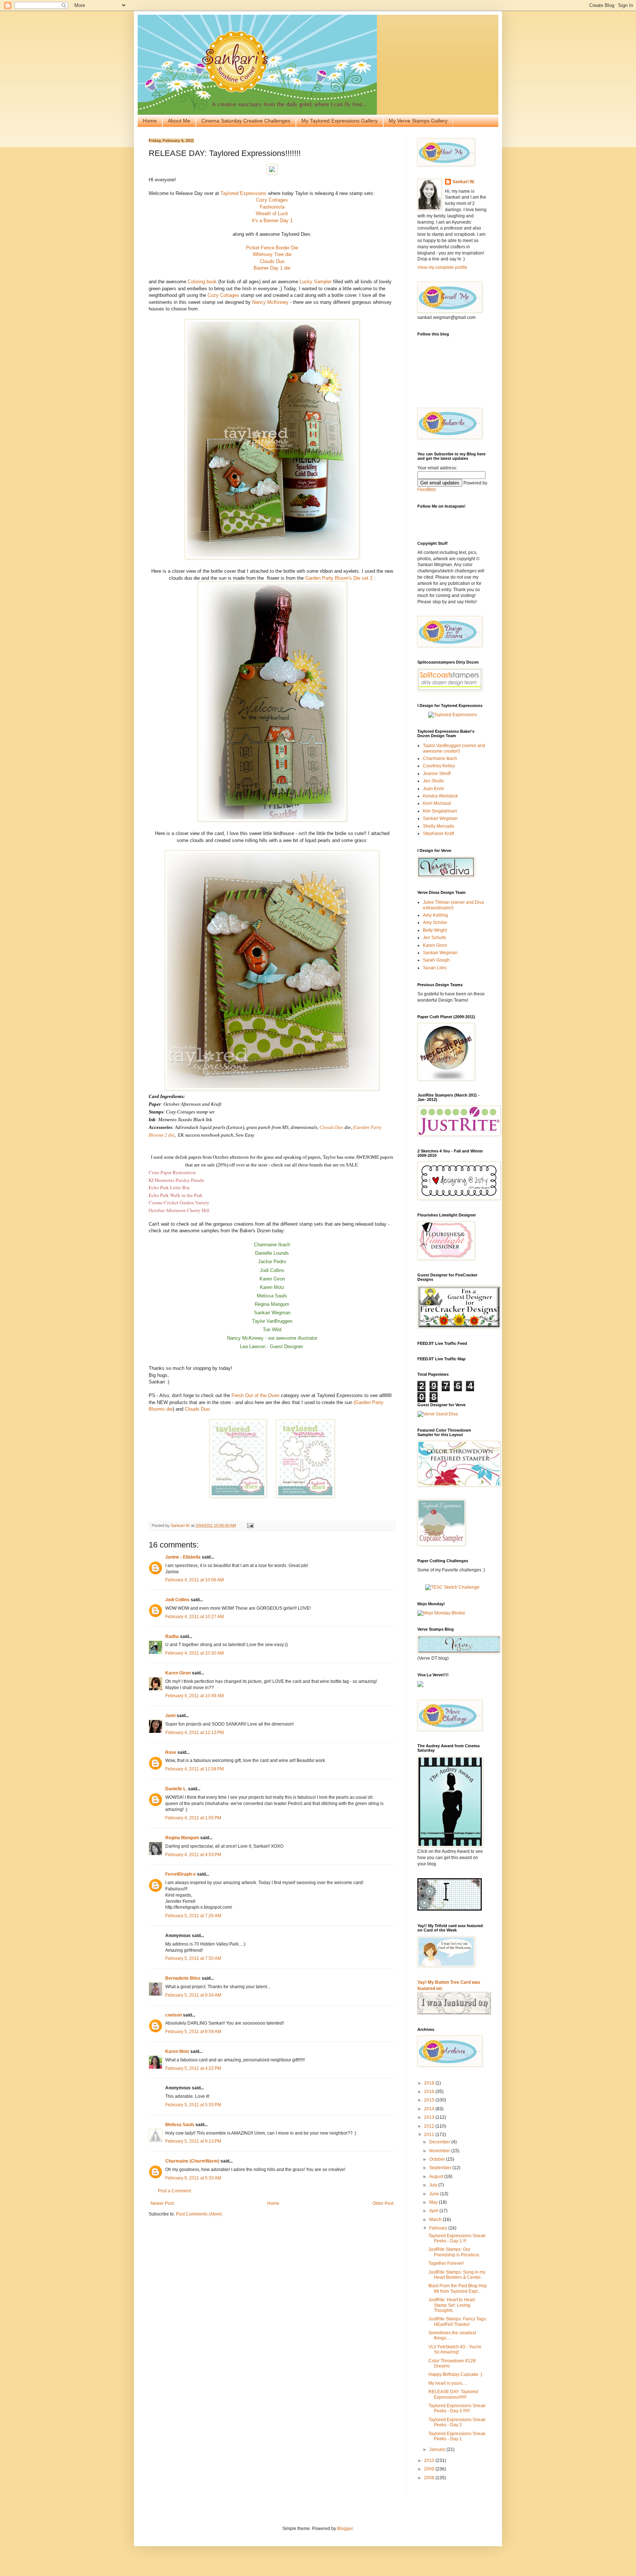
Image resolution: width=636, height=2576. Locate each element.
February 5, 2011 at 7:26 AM (193, 1916)
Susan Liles (435, 968)
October (438, 2159)
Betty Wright (435, 930)
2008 (430, 2478)
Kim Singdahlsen (440, 811)
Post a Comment (174, 2191)
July (434, 2185)
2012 (430, 2126)
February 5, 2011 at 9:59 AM (193, 2032)
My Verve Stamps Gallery (418, 121)
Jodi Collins (177, 1600)
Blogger (345, 2529)
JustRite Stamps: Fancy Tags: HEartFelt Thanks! (458, 2321)
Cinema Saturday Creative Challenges (246, 121)
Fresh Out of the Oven (256, 1395)
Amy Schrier (435, 923)
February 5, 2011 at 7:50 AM (193, 1958)
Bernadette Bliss (183, 1978)
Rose (171, 1752)
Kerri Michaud (437, 803)
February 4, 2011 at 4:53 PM (193, 1855)
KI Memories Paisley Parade (176, 1180)
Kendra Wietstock (440, 796)
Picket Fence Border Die (272, 248)
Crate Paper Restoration (172, 1172)
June (435, 2194)
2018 (430, 2083)
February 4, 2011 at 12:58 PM (195, 1769)
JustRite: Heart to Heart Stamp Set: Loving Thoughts (452, 2305)
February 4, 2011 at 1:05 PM (193, 1818)
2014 (430, 2109)
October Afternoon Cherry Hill (179, 1210)
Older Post (383, 2203)
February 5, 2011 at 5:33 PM (193, 2105)
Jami (170, 1716)
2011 (430, 2135)
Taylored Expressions (243, 193)
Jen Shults (433, 781)
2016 (430, 2092)
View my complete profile (442, 267)
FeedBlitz (427, 490)
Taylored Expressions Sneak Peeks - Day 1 (457, 2436)
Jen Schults (434, 938)
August (437, 2177)
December (440, 2142)
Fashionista (272, 207)
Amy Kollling (435, 915)
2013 (430, 2117)
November (440, 2151)
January (438, 2449)
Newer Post (162, 2203)
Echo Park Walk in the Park (176, 1195)
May (434, 2202)
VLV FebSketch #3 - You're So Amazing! (455, 2349)
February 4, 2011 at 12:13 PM (195, 1733)
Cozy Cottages (272, 200)
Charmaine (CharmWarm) (192, 2161)
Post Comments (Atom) (199, 2214)
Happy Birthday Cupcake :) (455, 2374)
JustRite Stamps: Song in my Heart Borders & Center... (457, 2275)
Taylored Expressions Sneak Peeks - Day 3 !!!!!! (457, 2408)
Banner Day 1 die (272, 268)
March (436, 2220)
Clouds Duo (272, 261)
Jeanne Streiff (437, 774)
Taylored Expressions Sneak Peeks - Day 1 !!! (457, 2238)
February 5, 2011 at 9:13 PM (193, 2141)
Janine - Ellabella (183, 1557)
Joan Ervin (434, 789)
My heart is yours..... (448, 2383)
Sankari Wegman (440, 818)
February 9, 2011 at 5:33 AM (193, 2178)
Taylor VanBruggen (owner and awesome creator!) (454, 748)
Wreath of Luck (272, 214)
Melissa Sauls (180, 2125)
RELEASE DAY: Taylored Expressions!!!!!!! (453, 2394)
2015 (430, 2100)
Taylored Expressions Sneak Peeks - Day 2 (457, 2422)
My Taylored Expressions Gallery (340, 121)
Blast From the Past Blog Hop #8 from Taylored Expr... (458, 2288)
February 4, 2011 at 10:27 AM (195, 1617)
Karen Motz (177, 2051)
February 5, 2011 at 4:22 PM (193, 2068)
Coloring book (202, 282)
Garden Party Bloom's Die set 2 (339, 578)
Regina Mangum (182, 1838)
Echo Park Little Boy (169, 1187)
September (441, 2168)
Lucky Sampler (316, 282)
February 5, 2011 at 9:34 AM (193, 1995)
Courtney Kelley (439, 766)
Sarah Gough (436, 960)
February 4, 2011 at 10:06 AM (195, 1580)
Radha (172, 1637)
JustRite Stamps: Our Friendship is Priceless (454, 2252)
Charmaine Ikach (440, 758)
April (434, 2211)
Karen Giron (178, 1673)
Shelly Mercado (439, 826)
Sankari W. (463, 182)
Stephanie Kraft (438, 834)
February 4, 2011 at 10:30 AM (195, 1653)
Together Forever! (446, 2263)
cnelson (174, 2015)
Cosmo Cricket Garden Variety (179, 1202)
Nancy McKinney (270, 302)
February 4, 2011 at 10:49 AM (195, 1696)
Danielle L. (176, 1789)
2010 (430, 2460)
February (439, 2228)
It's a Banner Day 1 (272, 221)
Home (150, 121)
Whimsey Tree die (272, 254)
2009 (430, 2469)
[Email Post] (250, 1525)
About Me (179, 121)
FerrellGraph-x (181, 1874)
